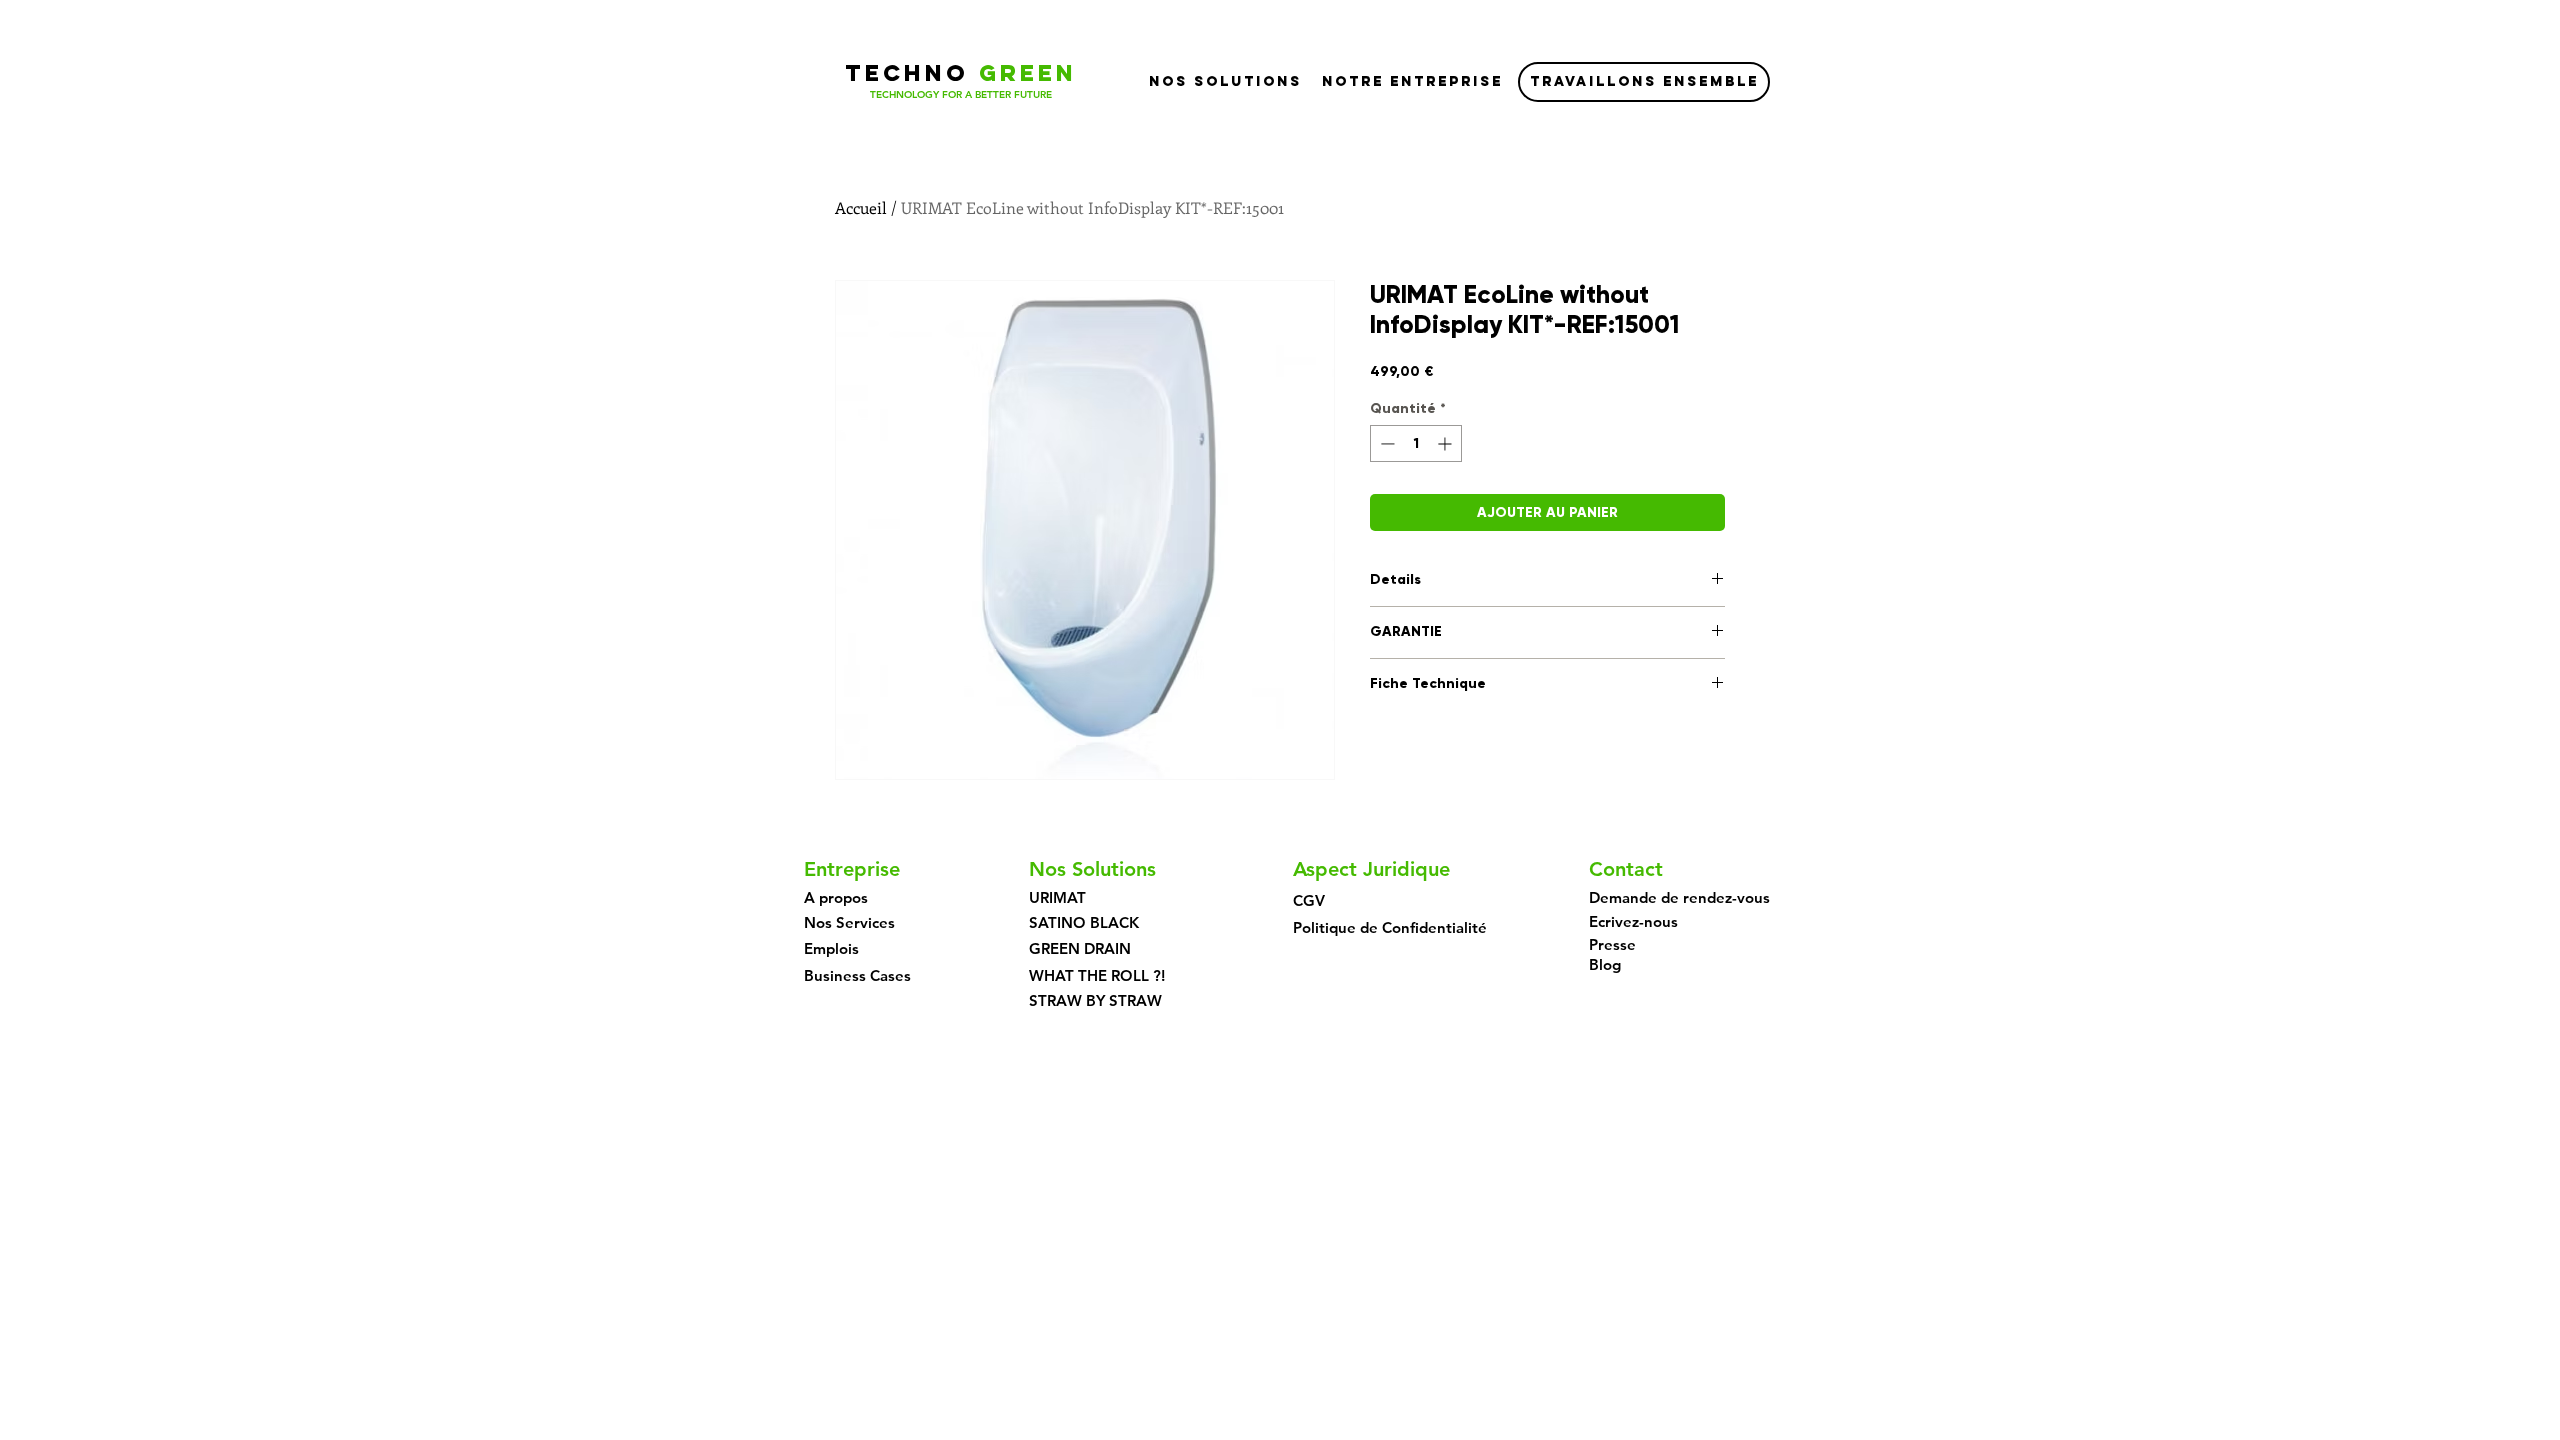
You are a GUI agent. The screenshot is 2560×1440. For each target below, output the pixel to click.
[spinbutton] (1416, 443)
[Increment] (1446, 443)
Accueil (861, 207)
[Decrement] (1385, 443)
